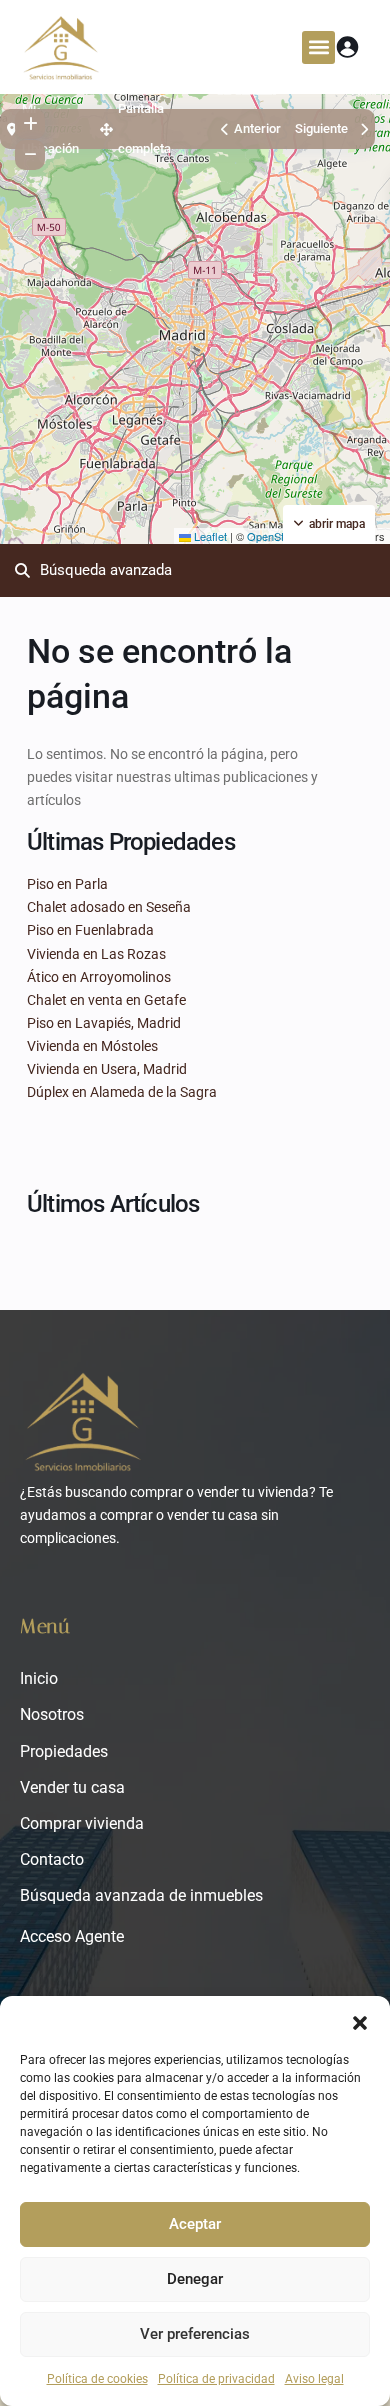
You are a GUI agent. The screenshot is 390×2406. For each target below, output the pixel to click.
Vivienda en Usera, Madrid (107, 1069)
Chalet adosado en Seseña (109, 907)
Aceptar (195, 2224)
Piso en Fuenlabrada (90, 930)
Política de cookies (97, 2379)
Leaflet (209, 536)
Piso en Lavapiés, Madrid (104, 1023)
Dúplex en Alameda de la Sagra (122, 1092)
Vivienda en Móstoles (92, 1046)
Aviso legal (314, 2379)
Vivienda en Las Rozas (96, 954)
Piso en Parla (67, 884)
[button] (360, 2021)
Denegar (195, 2279)
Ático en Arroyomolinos (99, 977)
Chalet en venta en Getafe (106, 1000)
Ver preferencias (195, 2334)
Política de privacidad (216, 2379)
